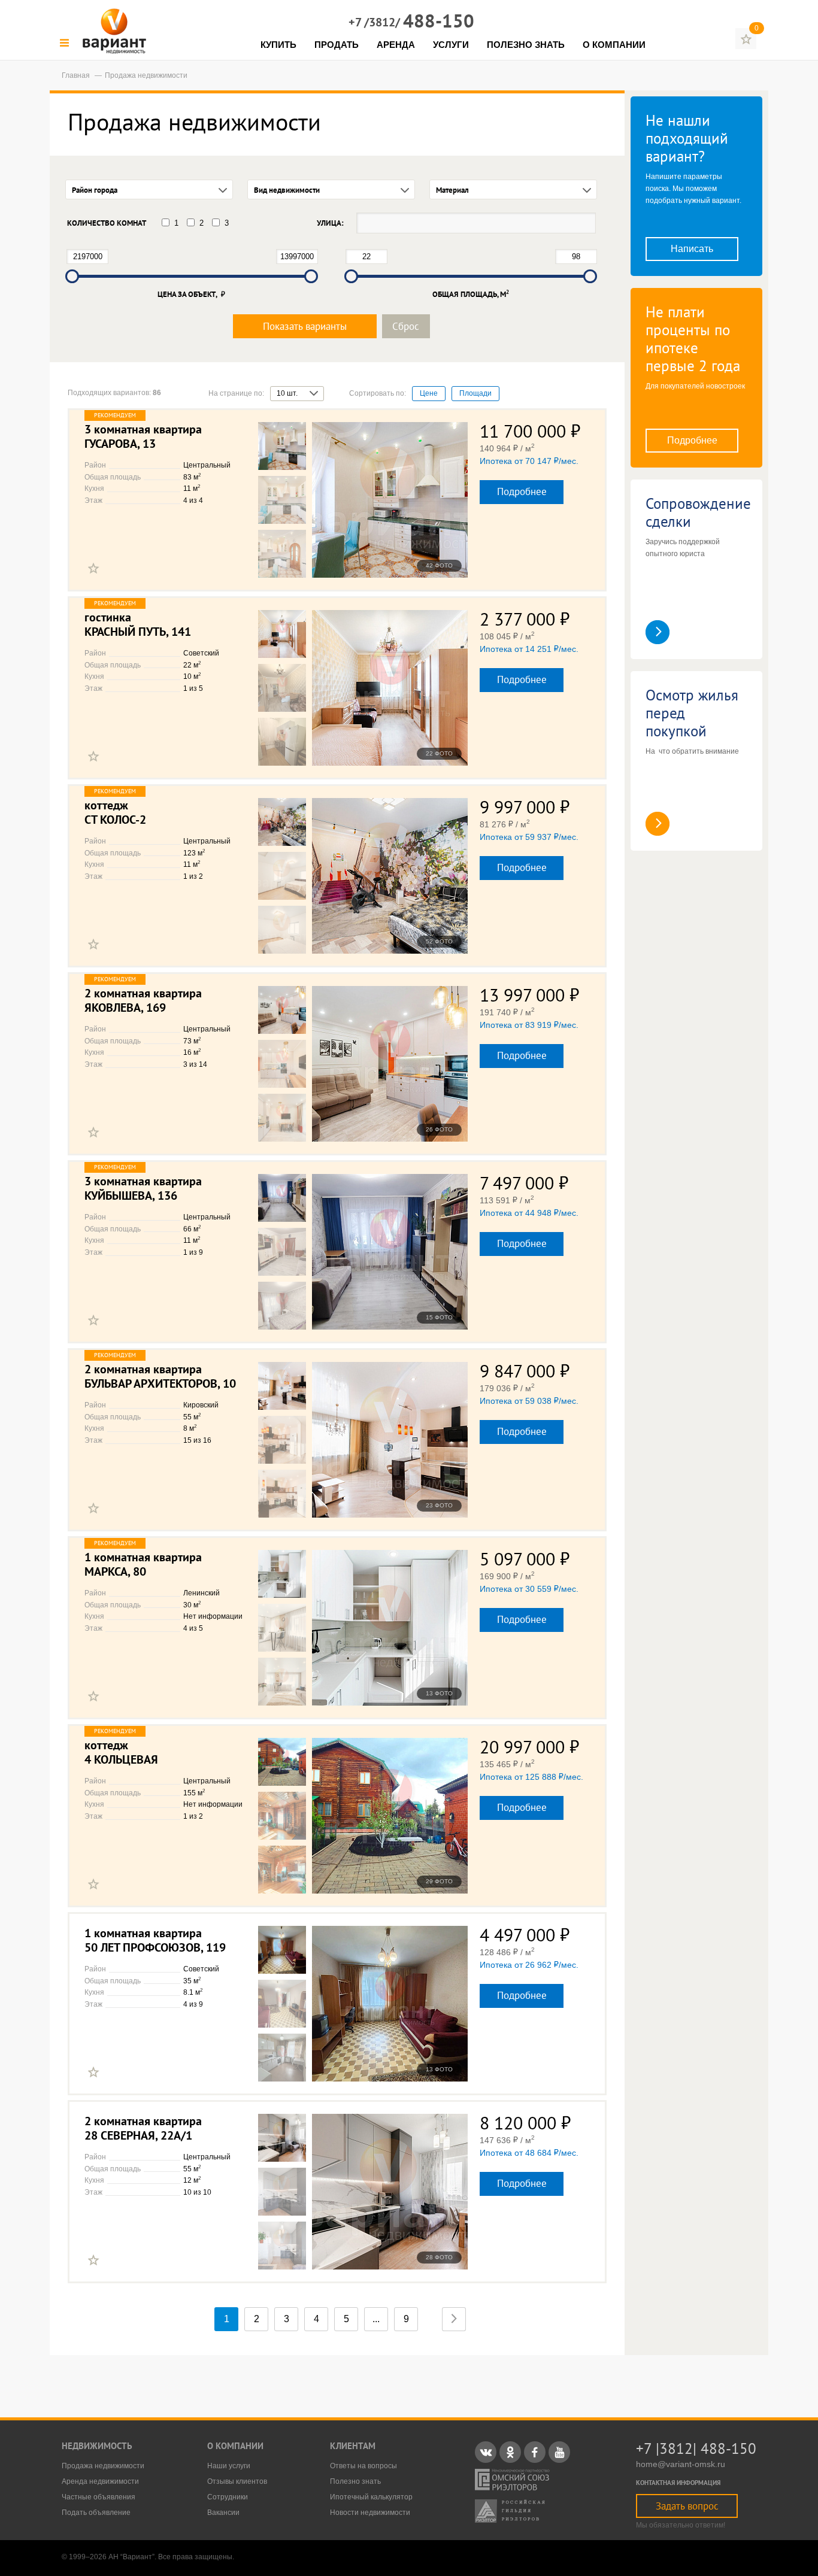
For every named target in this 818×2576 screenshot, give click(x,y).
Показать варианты (305, 326)
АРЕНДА (396, 45)
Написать (692, 249)
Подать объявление (96, 2513)
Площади (475, 393)
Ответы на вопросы (363, 2466)
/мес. (529, 461)
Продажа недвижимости (103, 2466)
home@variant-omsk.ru (681, 2464)
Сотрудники (228, 2497)
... (376, 2319)
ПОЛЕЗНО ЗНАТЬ (526, 45)
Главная (77, 75)
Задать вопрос (687, 2506)
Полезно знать (355, 2481)
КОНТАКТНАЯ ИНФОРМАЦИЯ (678, 2483)
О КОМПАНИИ (614, 45)
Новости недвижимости (370, 2513)
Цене (429, 393)
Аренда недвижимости (100, 2481)
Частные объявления (99, 2497)
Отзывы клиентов (237, 2481)
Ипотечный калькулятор (371, 2497)
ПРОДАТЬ (337, 45)
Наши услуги (229, 2466)
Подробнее (522, 491)
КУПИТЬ (278, 45)
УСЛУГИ (451, 45)
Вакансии (223, 2513)
